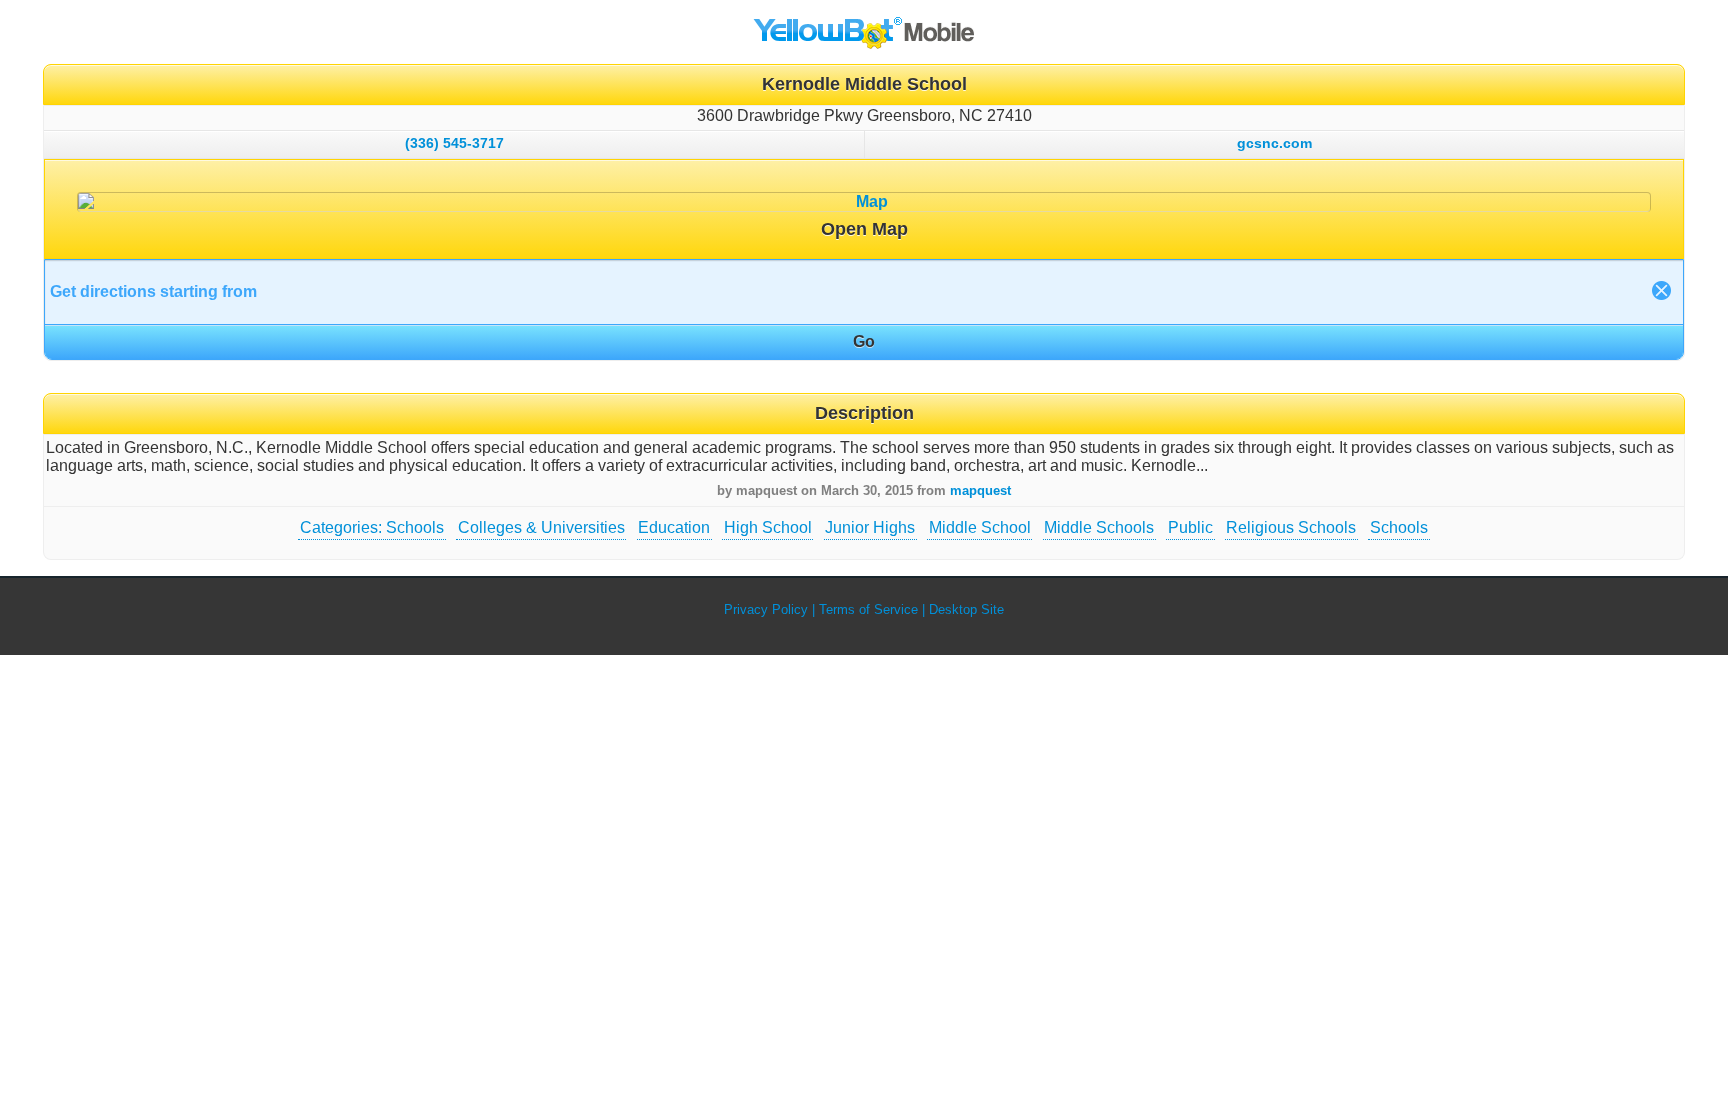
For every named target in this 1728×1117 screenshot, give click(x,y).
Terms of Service (868, 609)
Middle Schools (1099, 527)
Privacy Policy (766, 609)
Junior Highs (870, 527)
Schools (1399, 527)
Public (1190, 527)
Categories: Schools (372, 527)
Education (674, 527)
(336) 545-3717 (454, 143)
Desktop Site (966, 609)
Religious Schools (1291, 527)
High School (768, 527)
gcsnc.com (1274, 143)
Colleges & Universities (541, 527)
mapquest (980, 490)
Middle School (980, 527)
